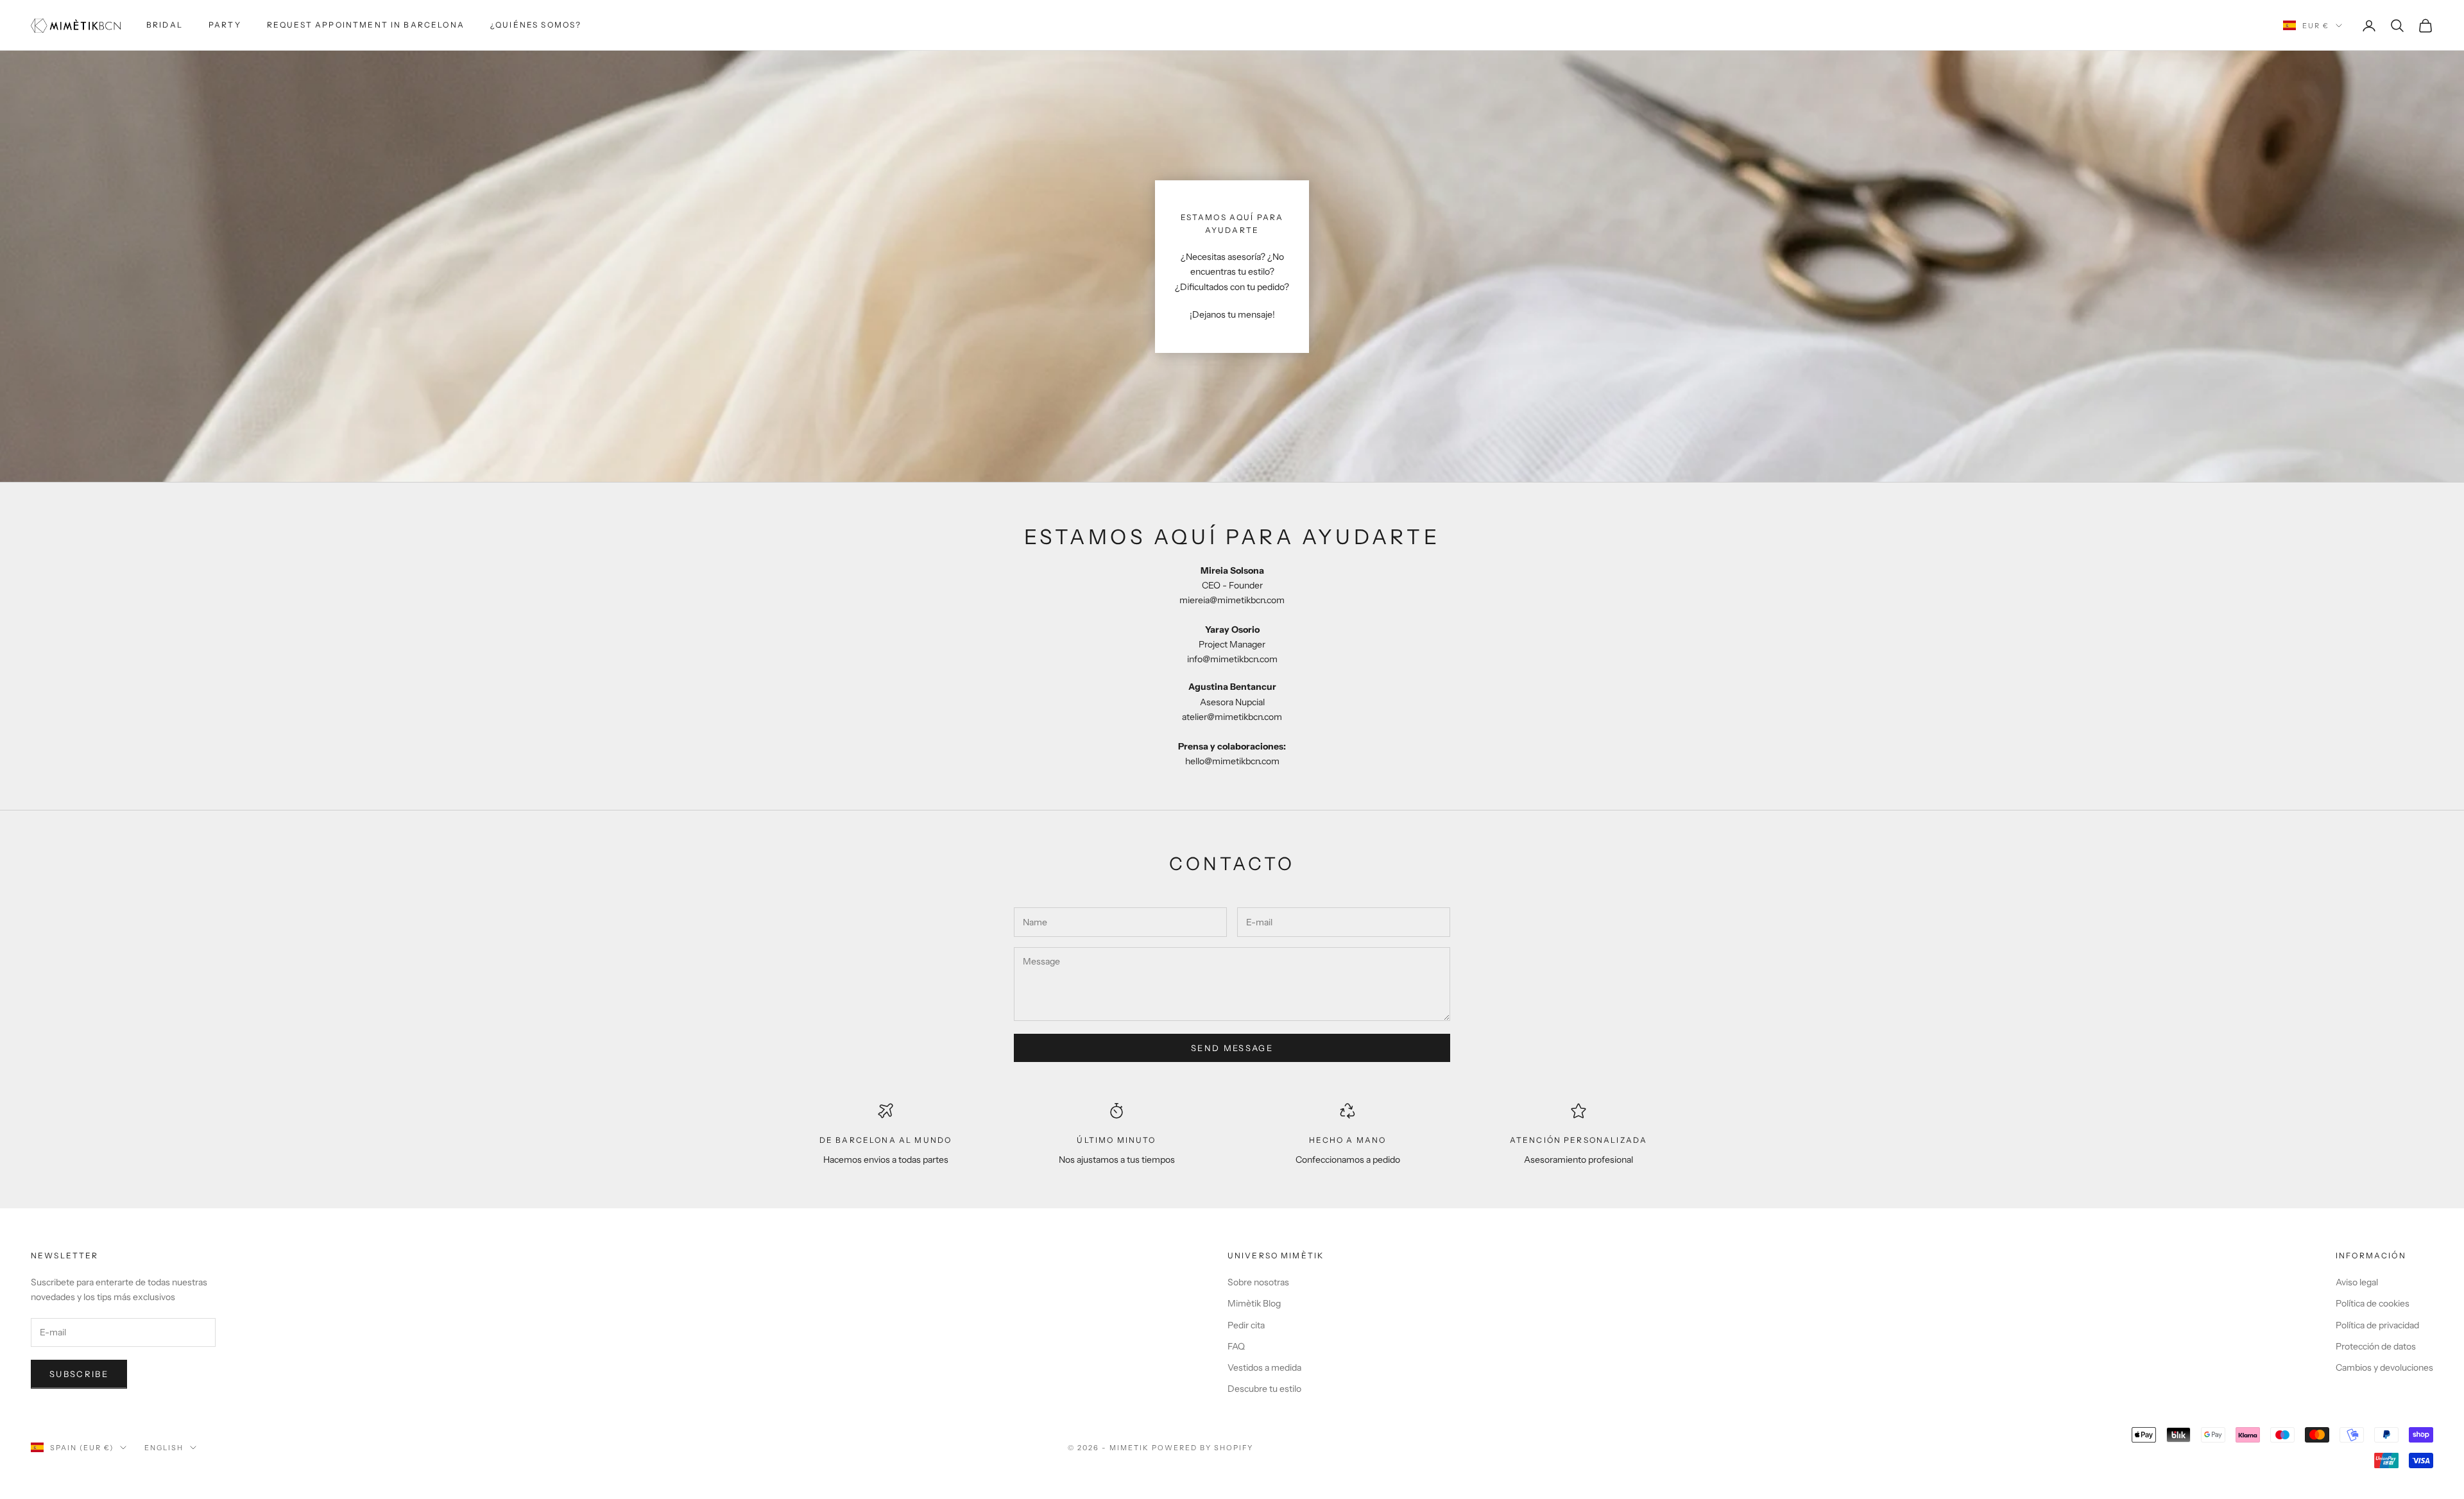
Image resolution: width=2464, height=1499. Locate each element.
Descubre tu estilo (1264, 1389)
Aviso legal (2357, 1282)
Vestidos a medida (1264, 1367)
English (164, 1448)
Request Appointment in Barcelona (366, 25)
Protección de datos (2376, 1346)
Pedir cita (1246, 1325)
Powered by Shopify (1203, 1448)
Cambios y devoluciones (2384, 1367)
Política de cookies (2373, 1303)
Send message (1232, 1048)
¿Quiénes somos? (536, 25)
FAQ (1236, 1346)
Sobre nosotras (1258, 1282)
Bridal (165, 25)
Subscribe (79, 1374)
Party (225, 25)
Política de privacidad (2377, 1325)
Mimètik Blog (1254, 1303)
